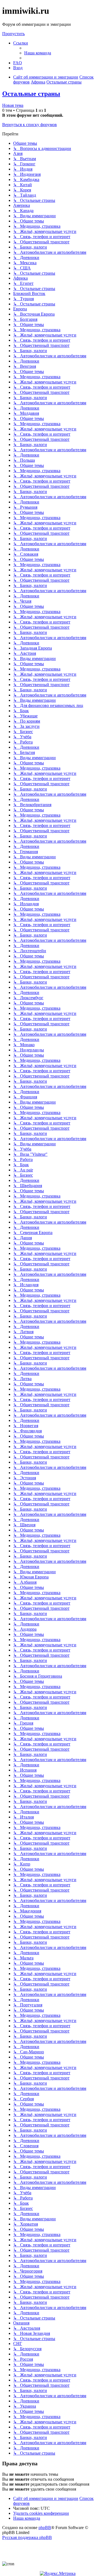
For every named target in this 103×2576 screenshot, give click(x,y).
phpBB (45, 2528)
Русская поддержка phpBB (27, 2537)
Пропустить (13, 34)
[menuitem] (38, 53)
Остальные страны (31, 94)
